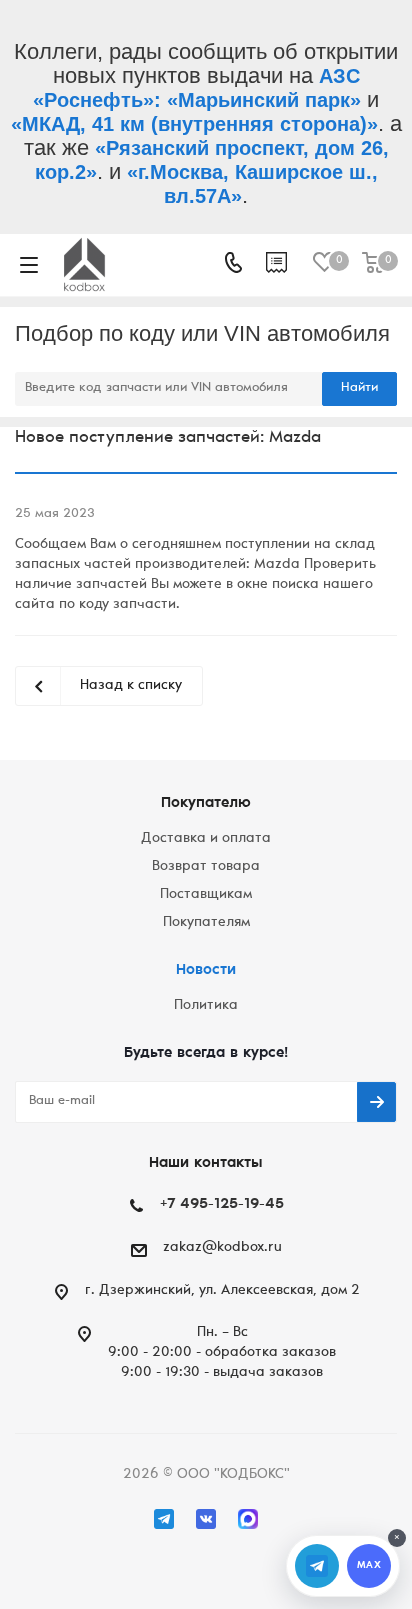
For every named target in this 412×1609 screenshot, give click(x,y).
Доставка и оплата (206, 839)
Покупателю (206, 803)
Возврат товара (206, 867)
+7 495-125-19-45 (222, 1204)
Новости (206, 970)
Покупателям (206, 923)
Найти (359, 388)
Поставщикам (206, 895)
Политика (206, 1006)
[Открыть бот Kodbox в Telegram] (317, 1566)
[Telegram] (164, 1519)
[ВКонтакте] (206, 1519)
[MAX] (248, 1519)
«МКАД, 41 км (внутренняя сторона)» (194, 124)
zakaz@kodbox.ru (222, 1248)
